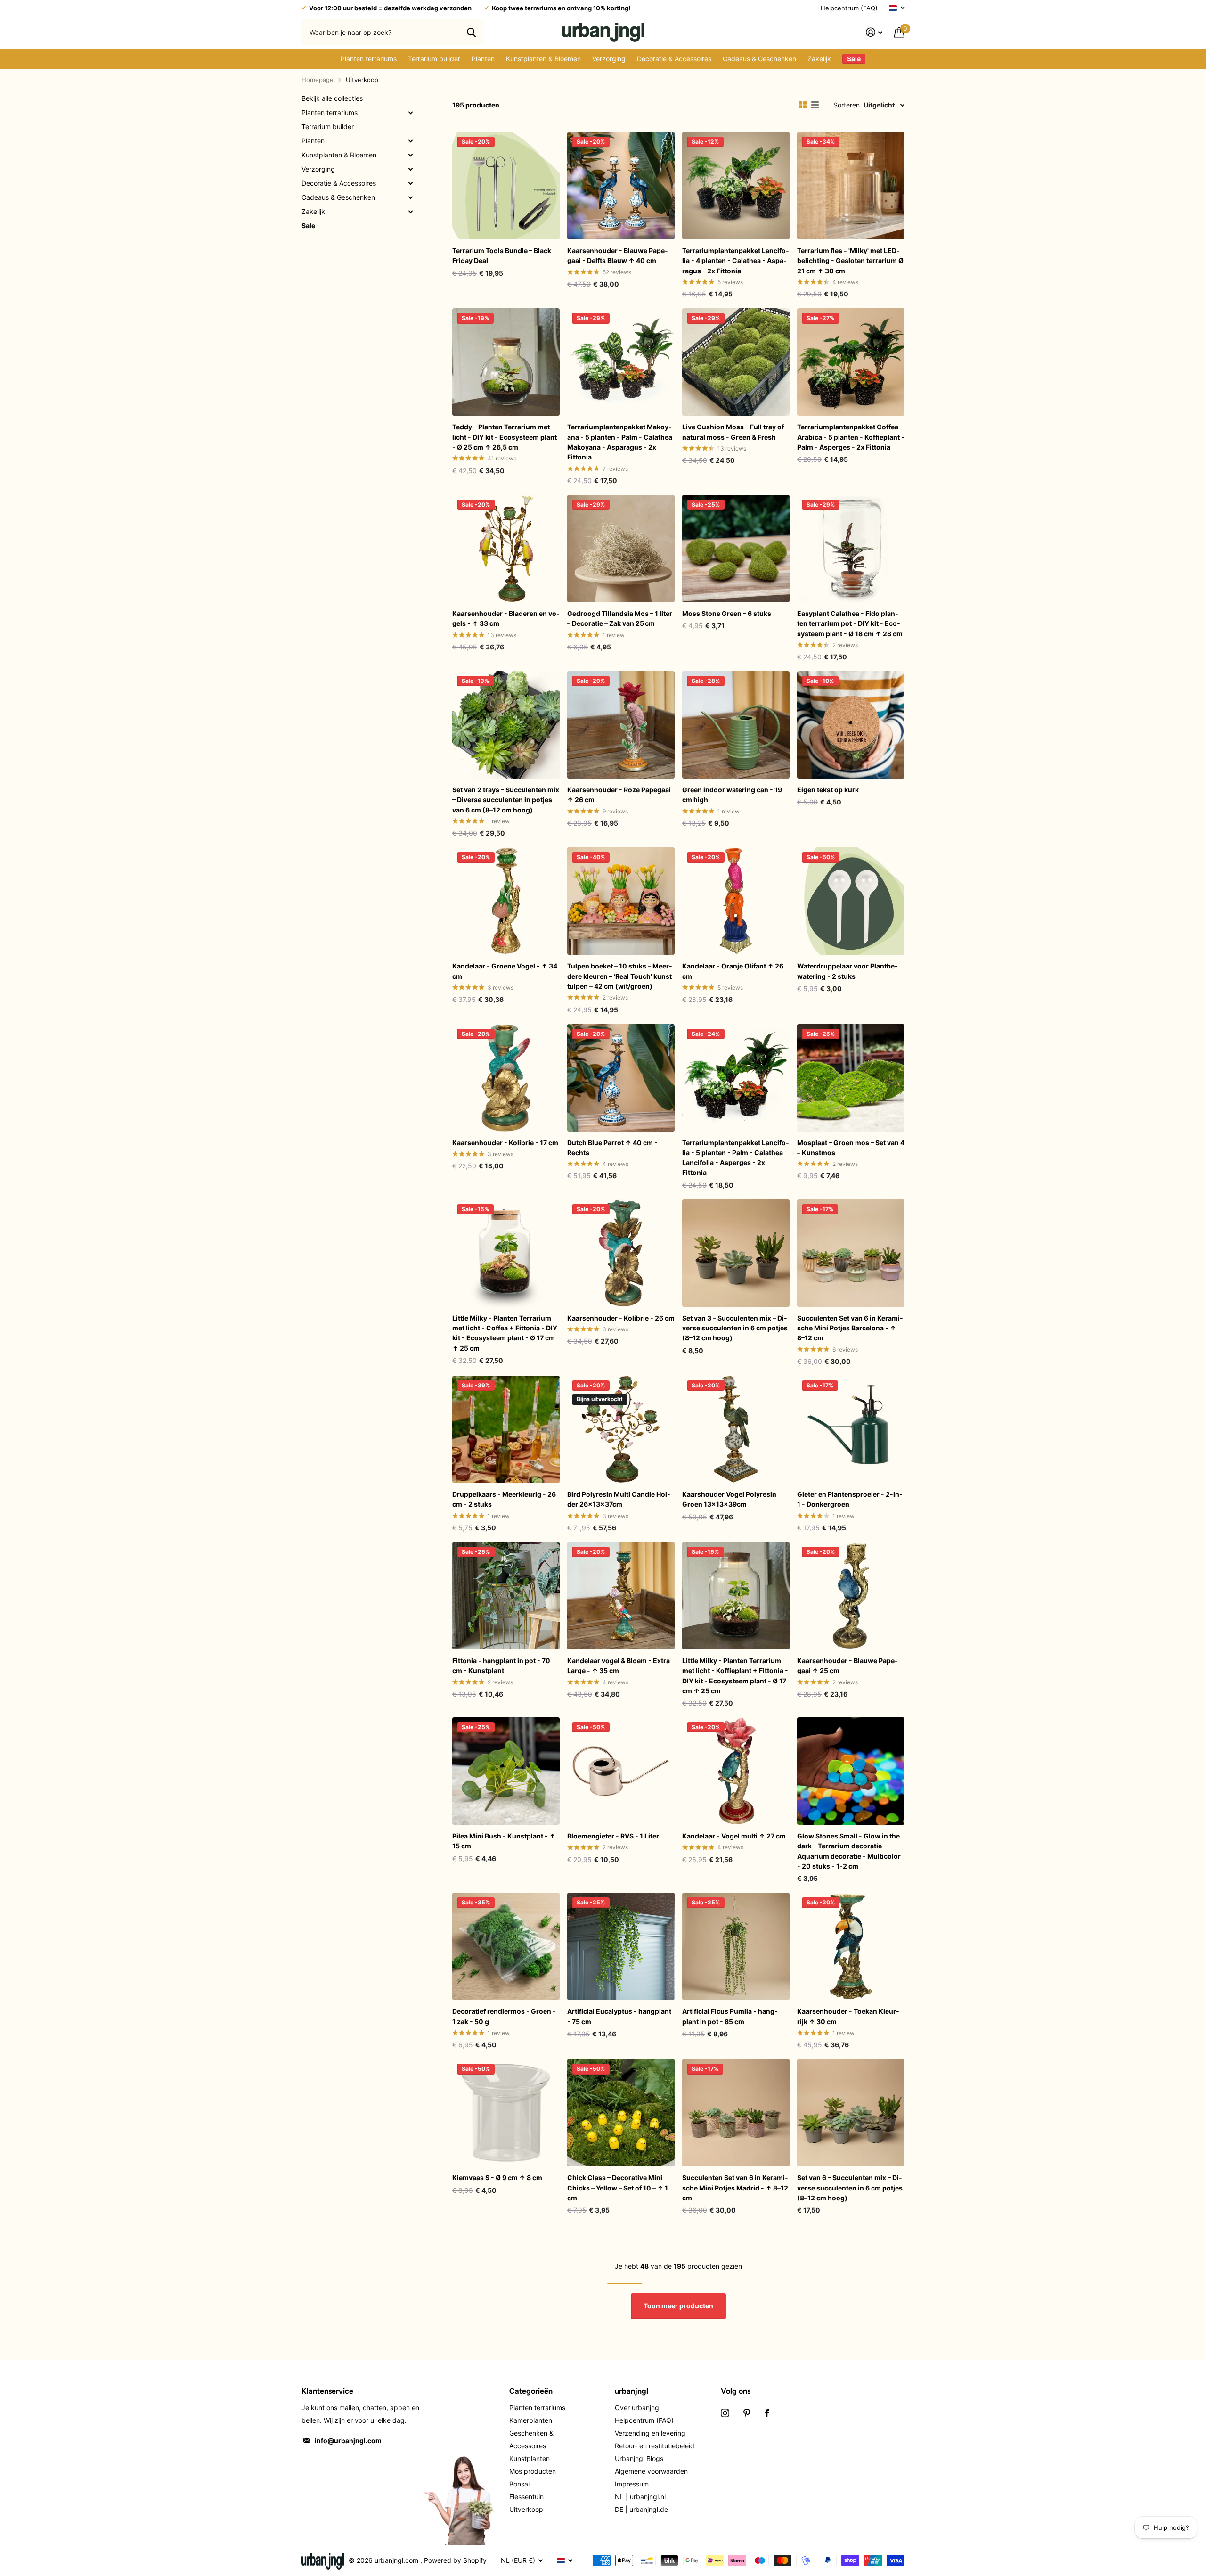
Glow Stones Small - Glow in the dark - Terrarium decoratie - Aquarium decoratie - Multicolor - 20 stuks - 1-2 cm (849, 1851)
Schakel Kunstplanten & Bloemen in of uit (410, 155)
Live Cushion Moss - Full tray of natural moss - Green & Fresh (733, 432)
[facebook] (767, 2413)
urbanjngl (632, 2391)
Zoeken (471, 32)
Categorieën (531, 2391)
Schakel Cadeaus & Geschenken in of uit (410, 197)
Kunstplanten (530, 2458)
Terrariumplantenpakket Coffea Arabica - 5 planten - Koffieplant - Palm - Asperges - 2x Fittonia (851, 437)
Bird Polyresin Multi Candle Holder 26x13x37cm (619, 1499)
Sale (308, 226)
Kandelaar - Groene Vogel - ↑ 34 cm (505, 971)
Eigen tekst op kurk (828, 790)
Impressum (632, 2484)
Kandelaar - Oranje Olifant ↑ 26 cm (733, 971)
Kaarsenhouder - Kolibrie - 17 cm (505, 1143)
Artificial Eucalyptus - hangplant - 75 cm (619, 2016)
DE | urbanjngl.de (641, 2509)
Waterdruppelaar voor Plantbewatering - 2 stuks (847, 971)
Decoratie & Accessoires (674, 59)
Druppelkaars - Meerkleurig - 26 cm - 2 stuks (504, 1499)
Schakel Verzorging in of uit (410, 169)
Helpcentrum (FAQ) (849, 8)
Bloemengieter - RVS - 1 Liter (613, 1836)
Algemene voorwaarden (651, 2471)
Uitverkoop (526, 2509)
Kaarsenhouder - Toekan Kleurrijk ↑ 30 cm (848, 2016)
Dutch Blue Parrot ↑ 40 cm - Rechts (612, 1148)
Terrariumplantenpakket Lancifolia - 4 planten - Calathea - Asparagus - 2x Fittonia (736, 261)
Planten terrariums (369, 59)
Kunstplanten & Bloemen (543, 59)
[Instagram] (725, 2413)
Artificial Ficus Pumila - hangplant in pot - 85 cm (730, 2016)
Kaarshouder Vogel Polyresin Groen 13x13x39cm (729, 1499)
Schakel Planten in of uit (410, 141)
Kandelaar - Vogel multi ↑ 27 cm (734, 1836)
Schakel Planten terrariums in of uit (410, 113)
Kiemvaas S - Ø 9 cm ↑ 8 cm (497, 2178)
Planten (483, 59)
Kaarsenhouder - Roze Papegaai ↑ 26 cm (619, 795)
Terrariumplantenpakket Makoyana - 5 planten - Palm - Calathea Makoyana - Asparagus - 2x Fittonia (620, 442)
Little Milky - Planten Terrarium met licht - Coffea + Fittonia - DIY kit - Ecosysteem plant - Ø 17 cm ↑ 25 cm (505, 1333)
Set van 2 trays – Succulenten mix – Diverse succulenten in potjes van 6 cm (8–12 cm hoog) (506, 800)
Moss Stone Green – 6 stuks (727, 613)
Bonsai (519, 2484)
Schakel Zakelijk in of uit (410, 212)
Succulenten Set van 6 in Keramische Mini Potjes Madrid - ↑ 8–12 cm (735, 2188)
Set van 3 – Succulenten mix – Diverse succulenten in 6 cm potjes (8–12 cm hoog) (735, 1328)
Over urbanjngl (638, 2408)
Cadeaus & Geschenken (759, 59)
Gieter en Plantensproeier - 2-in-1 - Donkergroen (850, 1499)
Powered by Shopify (455, 2560)
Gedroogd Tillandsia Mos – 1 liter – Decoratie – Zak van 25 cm (620, 618)
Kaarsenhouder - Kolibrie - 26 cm (621, 1318)
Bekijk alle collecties (332, 98)
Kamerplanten (531, 2420)
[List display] (815, 105)
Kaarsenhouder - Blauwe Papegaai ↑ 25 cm (847, 1665)
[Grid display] (803, 105)
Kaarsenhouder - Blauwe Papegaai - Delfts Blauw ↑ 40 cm (618, 255)
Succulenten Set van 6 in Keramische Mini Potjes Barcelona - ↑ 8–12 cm (850, 1328)
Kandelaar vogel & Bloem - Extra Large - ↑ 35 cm (619, 1665)
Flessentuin (526, 2497)
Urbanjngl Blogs (639, 2458)
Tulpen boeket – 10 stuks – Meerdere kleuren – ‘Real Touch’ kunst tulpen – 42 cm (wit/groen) (620, 976)
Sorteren (847, 105)
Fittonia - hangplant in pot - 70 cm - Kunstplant (501, 1665)
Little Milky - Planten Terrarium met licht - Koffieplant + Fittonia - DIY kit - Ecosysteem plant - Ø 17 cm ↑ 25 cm (735, 1676)
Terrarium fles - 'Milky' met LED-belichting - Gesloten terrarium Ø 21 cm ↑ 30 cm (850, 261)
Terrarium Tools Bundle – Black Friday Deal (502, 255)
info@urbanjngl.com (348, 2441)
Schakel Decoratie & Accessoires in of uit (410, 183)
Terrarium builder (434, 59)
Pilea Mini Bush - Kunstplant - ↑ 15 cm (504, 1841)
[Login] (874, 32)
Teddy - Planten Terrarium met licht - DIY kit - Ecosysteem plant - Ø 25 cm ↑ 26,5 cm (505, 437)
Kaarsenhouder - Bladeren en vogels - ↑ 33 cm (506, 618)
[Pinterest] (747, 2413)
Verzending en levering (650, 2433)
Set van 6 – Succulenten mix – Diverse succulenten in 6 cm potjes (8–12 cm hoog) (850, 2188)
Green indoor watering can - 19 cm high (732, 795)
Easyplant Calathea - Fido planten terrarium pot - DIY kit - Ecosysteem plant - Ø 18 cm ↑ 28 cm (850, 623)
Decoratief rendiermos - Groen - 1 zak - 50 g (504, 2016)
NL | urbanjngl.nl (640, 2497)
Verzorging (609, 59)
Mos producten (533, 2471)
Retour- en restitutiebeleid (655, 2446)
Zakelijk (819, 59)
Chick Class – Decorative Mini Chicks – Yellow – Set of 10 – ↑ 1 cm (618, 2188)
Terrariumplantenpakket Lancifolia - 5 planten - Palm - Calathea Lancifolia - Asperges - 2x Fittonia (736, 1158)
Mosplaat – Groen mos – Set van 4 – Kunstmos (851, 1148)
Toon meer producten (678, 2306)
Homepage (318, 80)
